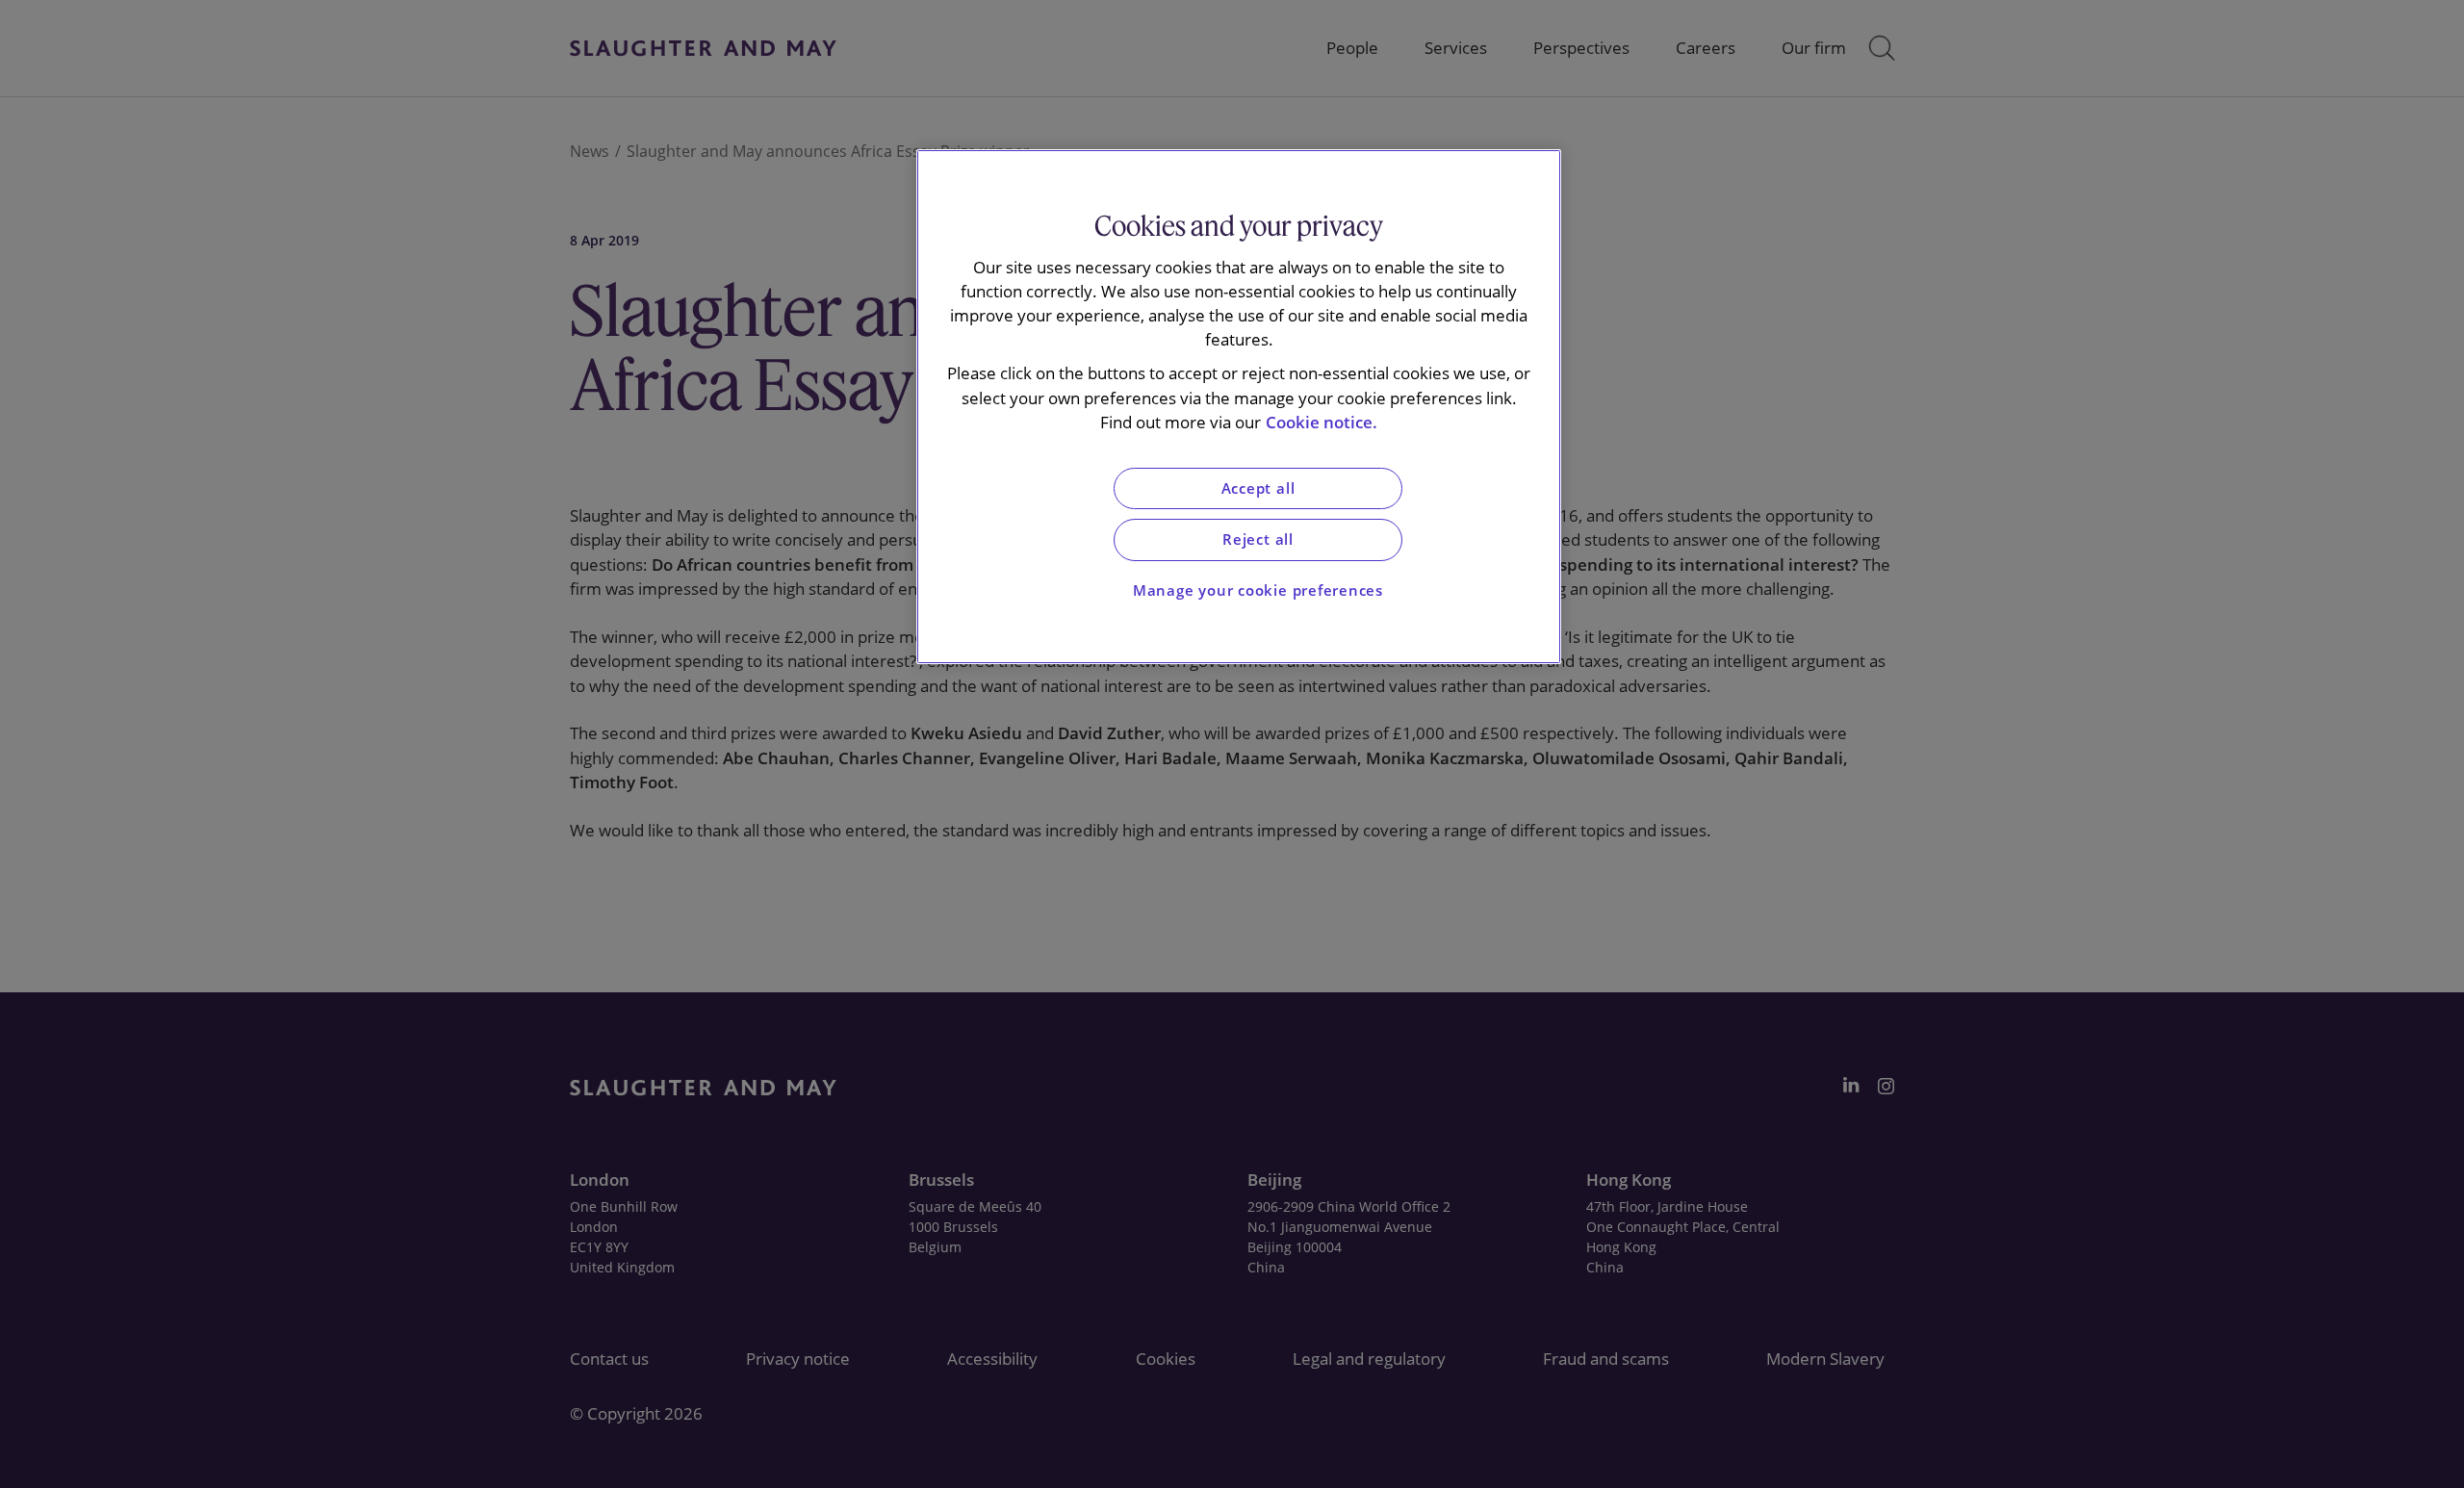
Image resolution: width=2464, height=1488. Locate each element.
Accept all (1258, 488)
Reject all (1258, 539)
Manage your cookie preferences (1258, 590)
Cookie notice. (1322, 422)
